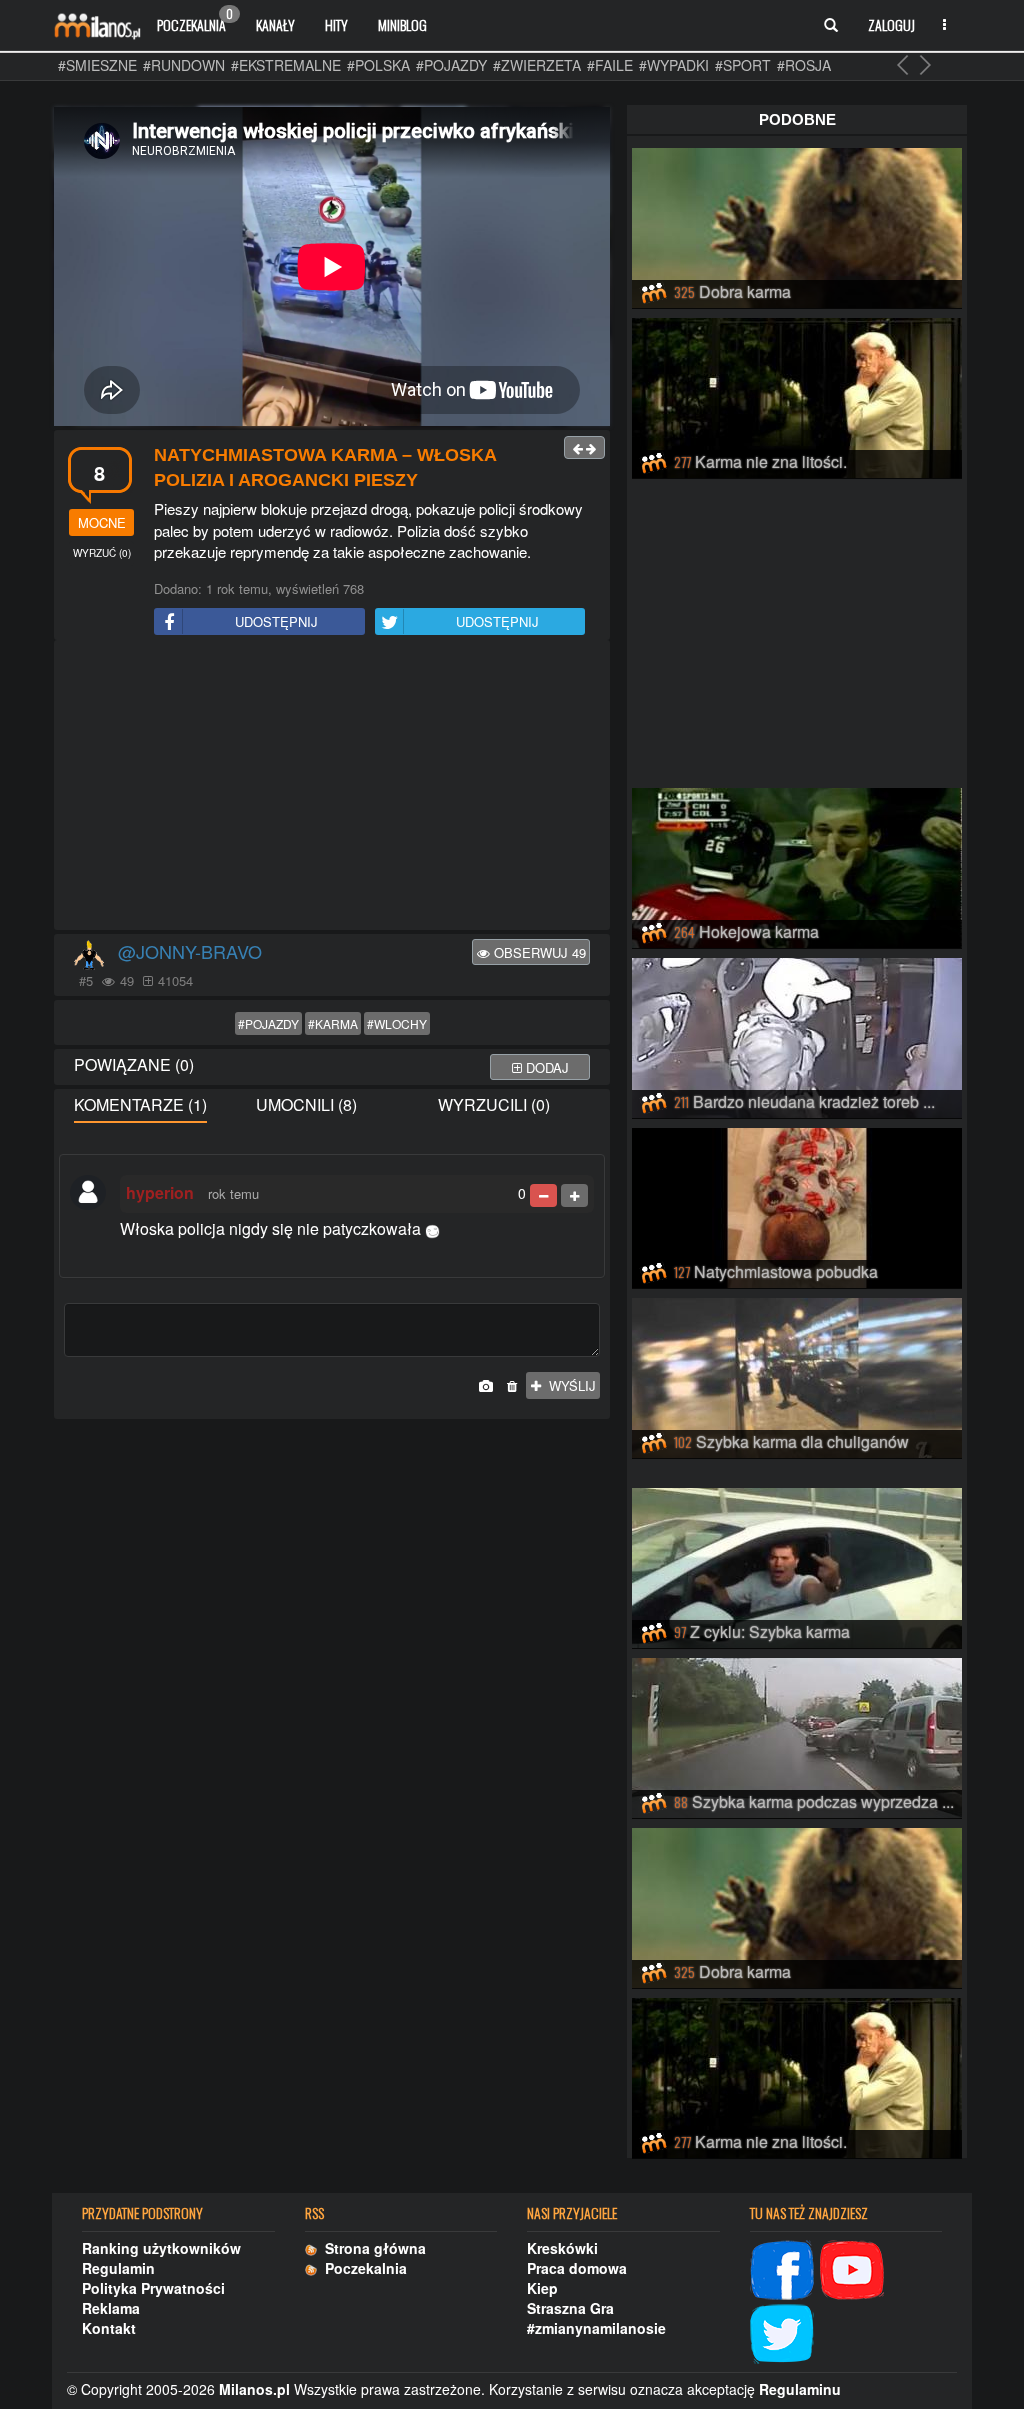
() (102, 553)
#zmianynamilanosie (596, 2328)
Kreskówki (562, 2248)
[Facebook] (782, 2267)
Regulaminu (800, 2389)
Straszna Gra (570, 2308)
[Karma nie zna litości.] (797, 395)
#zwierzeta (537, 65)
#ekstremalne (286, 65)
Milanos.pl (254, 2389)
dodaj (545, 1067)
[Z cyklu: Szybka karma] (797, 1565)
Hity (336, 24)
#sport (743, 65)
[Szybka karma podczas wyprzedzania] (797, 1735)
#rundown (184, 65)
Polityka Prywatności (153, 2288)
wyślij (568, 1385)
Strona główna (371, 2248)
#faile (610, 65)
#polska (378, 65)
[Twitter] (782, 2331)
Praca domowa (577, 2268)
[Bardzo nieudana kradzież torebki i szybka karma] (797, 1035)
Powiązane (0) (134, 1064)
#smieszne (97, 65)
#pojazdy (451, 65)
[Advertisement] (332, 786)
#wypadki (674, 65)
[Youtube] (852, 2267)
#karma (333, 1023)
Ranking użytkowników (161, 2248)
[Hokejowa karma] (797, 865)
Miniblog (402, 24)
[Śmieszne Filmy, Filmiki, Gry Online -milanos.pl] (97, 25)
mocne (102, 522)
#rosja (804, 65)
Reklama (111, 2308)
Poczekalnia (195, 20)
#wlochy (397, 1023)
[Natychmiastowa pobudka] (797, 1205)
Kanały (275, 24)
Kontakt (109, 2328)
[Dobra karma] (797, 225)
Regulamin (118, 2268)
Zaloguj (891, 24)
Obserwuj (538, 952)
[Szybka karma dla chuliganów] (797, 1375)
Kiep (542, 2288)
